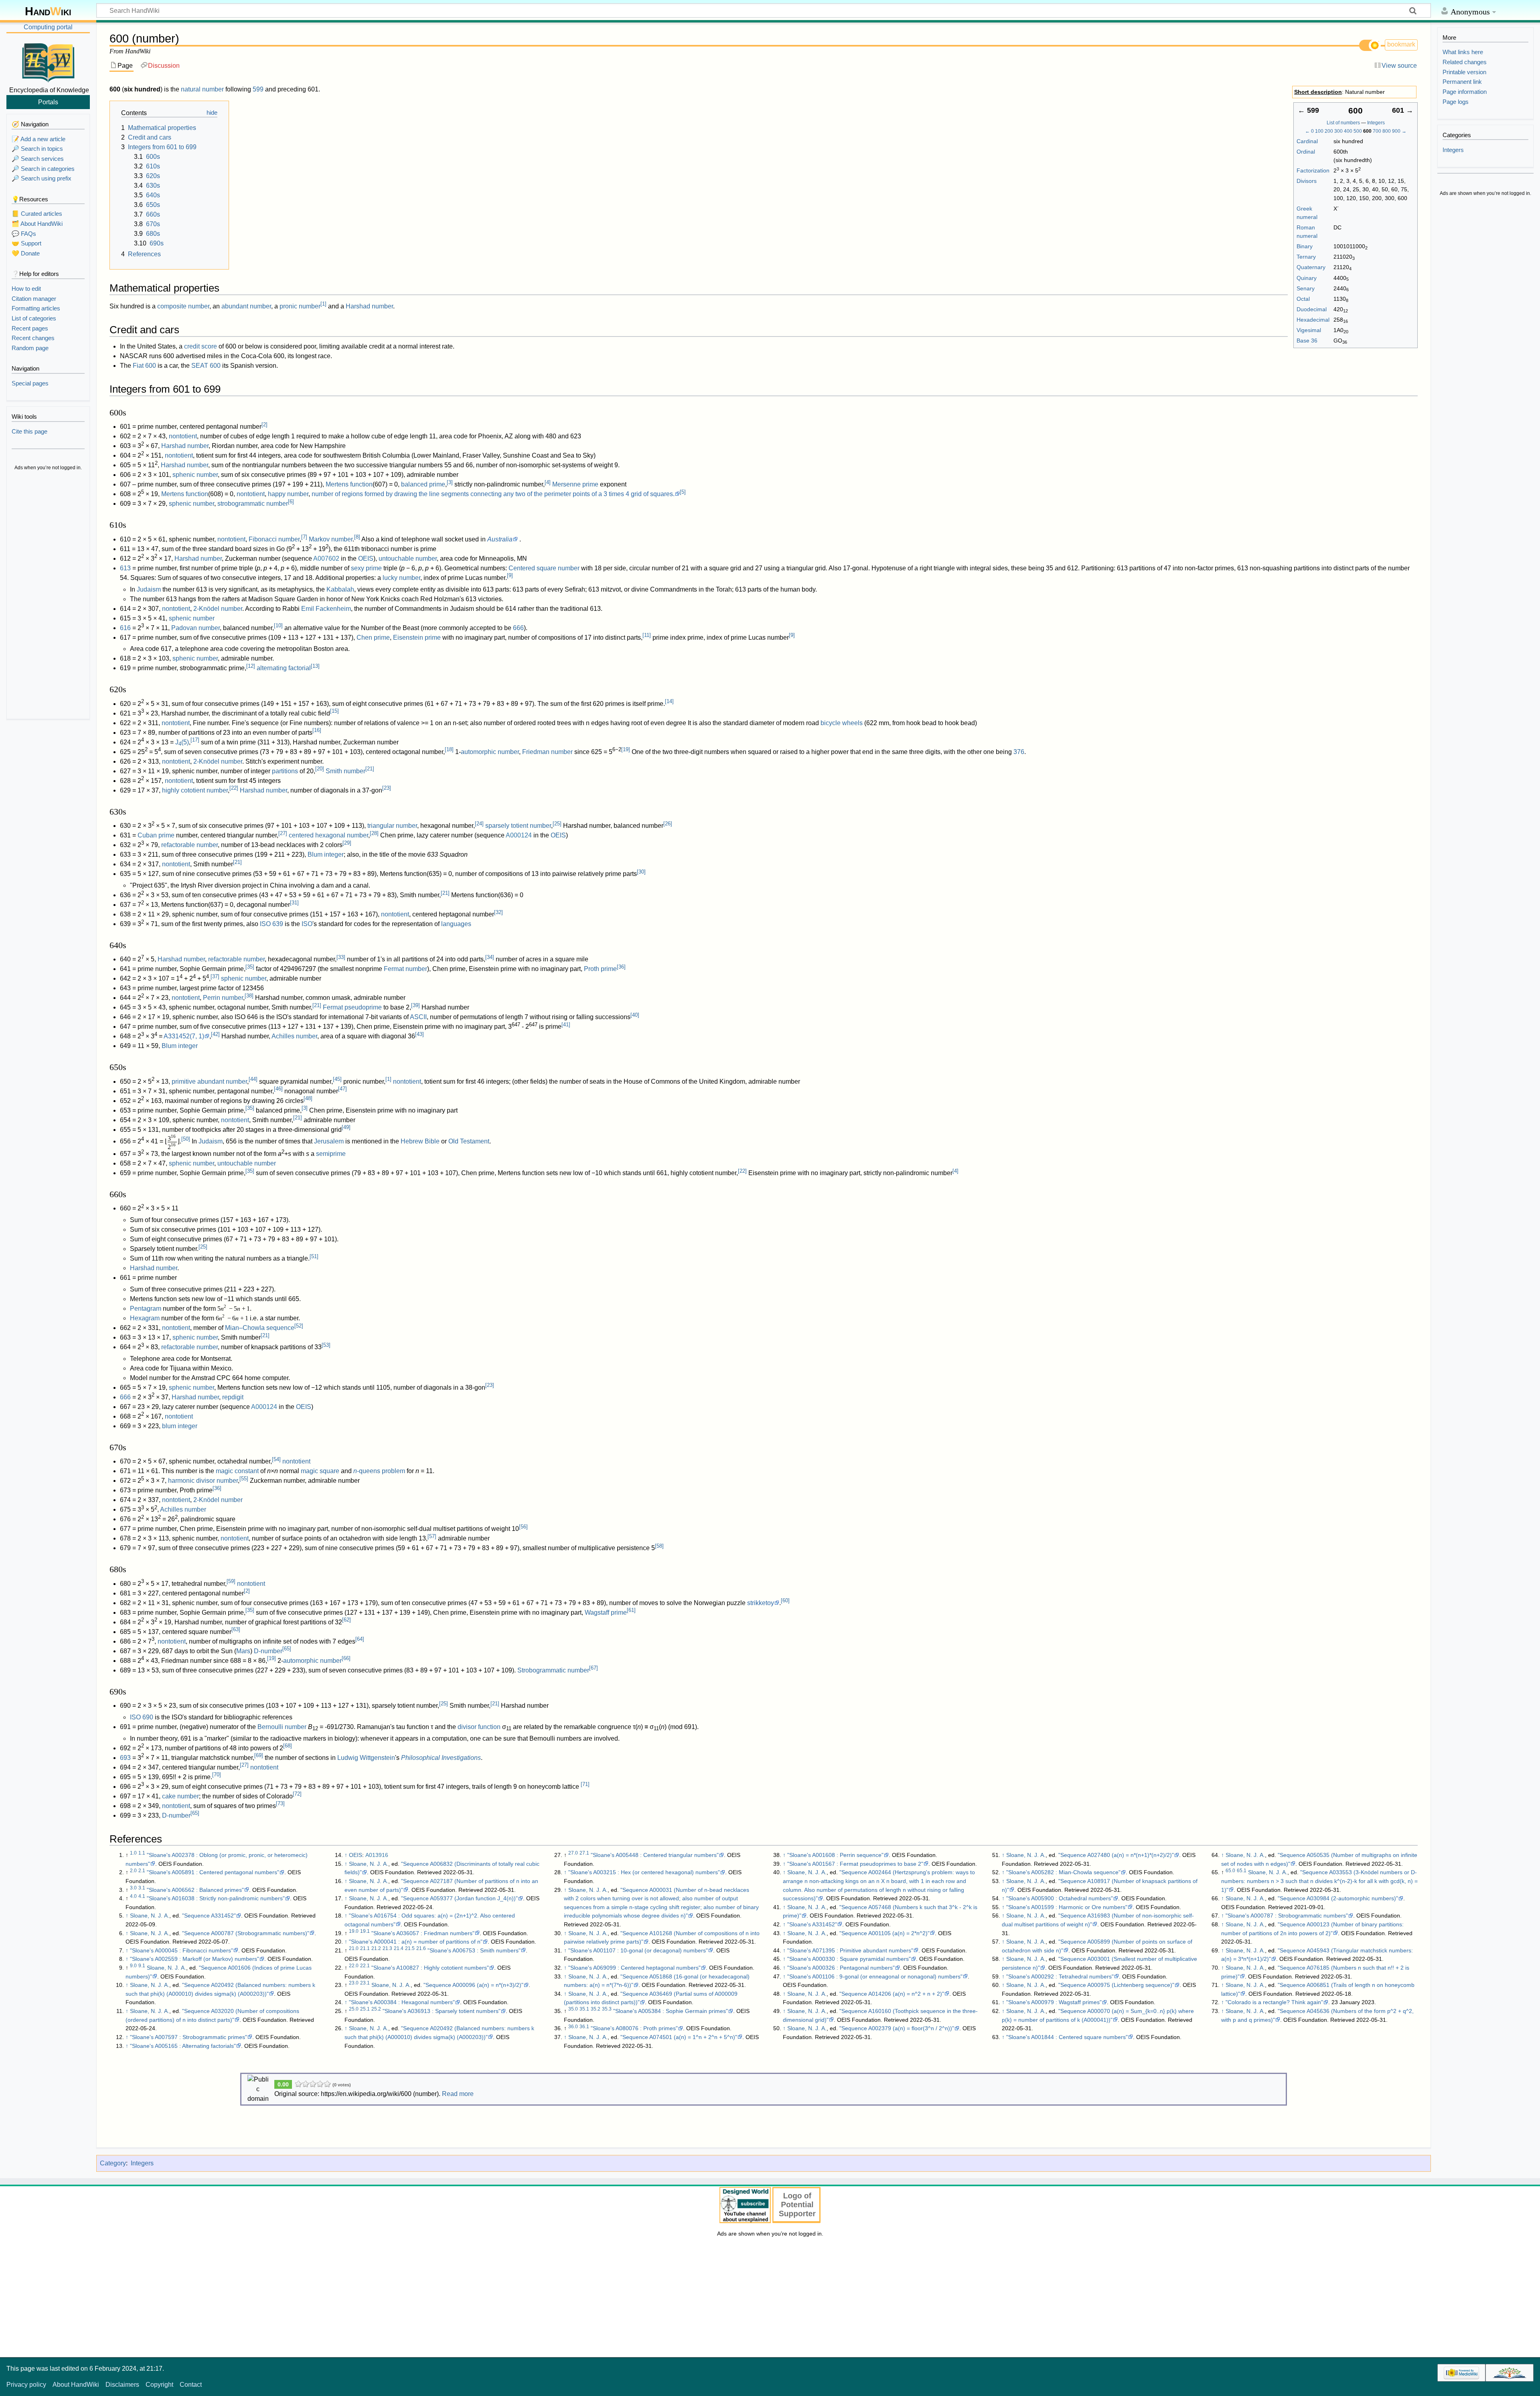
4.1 (142, 1896)
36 (621, 967)
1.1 (142, 1853)
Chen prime (373, 638)
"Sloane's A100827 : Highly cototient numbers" (430, 1968)
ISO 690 (142, 1717)
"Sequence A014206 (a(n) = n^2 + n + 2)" (892, 1994)
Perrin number (223, 998)
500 (1358, 131)
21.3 (387, 1948)
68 (288, 1746)
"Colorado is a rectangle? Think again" (1274, 2002)
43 (419, 1034)
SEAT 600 (206, 366)
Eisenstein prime (417, 638)
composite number (183, 306)
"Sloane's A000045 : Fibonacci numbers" (181, 1950)
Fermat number (405, 969)
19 (626, 749)
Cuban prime (156, 835)
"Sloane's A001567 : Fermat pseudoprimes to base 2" (855, 1864)
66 (346, 1658)
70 (217, 1775)
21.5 (410, 1948)
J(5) (182, 742)
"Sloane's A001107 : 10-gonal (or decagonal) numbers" (638, 1950)
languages (456, 924)
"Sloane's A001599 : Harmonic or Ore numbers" (1067, 1907)
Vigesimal (1309, 330)
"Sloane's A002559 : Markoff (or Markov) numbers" (195, 1959)
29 (347, 843)
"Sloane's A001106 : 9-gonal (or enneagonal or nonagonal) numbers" (875, 1976)
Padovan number (196, 628)
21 (370, 769)
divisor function (479, 1727)
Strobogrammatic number (553, 1670)
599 (258, 89)
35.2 (596, 2009)
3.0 (133, 1888)
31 (294, 903)
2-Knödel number (218, 609)
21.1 (365, 1948)
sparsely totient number (518, 826)
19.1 (365, 1931)
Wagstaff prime (606, 1613)
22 (234, 788)
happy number (288, 494)
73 (280, 1803)
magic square (320, 1471)
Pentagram (146, 1308)
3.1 (142, 1888)
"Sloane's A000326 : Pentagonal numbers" (841, 1968)
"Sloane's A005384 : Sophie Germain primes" (671, 2011)
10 (278, 625)
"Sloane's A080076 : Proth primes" (634, 2028)
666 (518, 628)
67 (594, 1668)
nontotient (183, 436)
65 (287, 1649)
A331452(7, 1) (184, 1036)
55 (244, 1479)
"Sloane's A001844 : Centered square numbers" (1067, 2037)
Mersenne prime (575, 484)
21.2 (376, 1948)
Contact (191, 2385)
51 (314, 1256)
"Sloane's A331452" (812, 1924)
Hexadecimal (1313, 320)
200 (1329, 131)
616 (125, 628)
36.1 (584, 2027)
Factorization (1313, 170)
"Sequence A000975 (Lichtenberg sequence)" (1116, 1985)
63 (236, 1629)
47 (342, 1089)
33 (341, 957)
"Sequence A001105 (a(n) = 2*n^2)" (884, 1933)
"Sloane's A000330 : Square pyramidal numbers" (849, 1959)
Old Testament (469, 1141)
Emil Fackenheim (326, 609)
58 (659, 1546)
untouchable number (408, 558)
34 (490, 957)
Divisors (1307, 181)
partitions (285, 771)
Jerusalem (329, 1141)
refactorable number (189, 845)
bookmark (1401, 44)
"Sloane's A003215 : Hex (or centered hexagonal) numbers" (644, 1872)
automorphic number (490, 752)
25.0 (354, 2009)
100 (1319, 131)
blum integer (180, 1426)
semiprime (331, 1154)
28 (374, 833)
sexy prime (366, 568)
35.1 (584, 2009)
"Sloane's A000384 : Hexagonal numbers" (402, 2002)
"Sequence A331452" (209, 1916)
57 (432, 1536)
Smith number (345, 771)
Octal (1303, 299)
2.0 (133, 1871)
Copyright (159, 2385)
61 (631, 1610)
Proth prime (600, 969)
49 (346, 1127)
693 (125, 1758)
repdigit (233, 1397)
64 (360, 1639)
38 (249, 996)
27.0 (573, 1853)
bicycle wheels (842, 723)
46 (278, 1089)
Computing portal (48, 27)
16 (317, 730)
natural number (202, 89)
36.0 (573, 2027)
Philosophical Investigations (441, 1758)
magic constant (237, 1471)
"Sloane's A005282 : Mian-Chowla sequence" (1063, 1872)
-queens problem (379, 1471)
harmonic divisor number (203, 1481)
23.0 (354, 1983)
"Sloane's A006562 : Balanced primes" (195, 1890)
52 (299, 1326)
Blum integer (326, 854)
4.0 (133, 1896)
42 (215, 1034)
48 (308, 1098)
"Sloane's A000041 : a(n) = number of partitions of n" (416, 1942)
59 (231, 1581)
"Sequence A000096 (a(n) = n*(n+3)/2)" (473, 1985)
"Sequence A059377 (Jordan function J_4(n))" (459, 1898)
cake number (180, 1796)
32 (498, 912)
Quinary (1307, 278)
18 (449, 749)
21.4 (399, 1948)
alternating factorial (284, 668)
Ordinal (1306, 152)
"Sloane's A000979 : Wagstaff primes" (1054, 2002)
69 (259, 1755)
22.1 (365, 1966)
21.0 (354, 1948)
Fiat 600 (144, 366)
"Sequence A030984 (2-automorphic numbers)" (1338, 1898)
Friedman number (547, 752)
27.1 (584, 1853)
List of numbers (1343, 123)
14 (669, 701)
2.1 (142, 1871)
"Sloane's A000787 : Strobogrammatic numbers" (1287, 1916)
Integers (1376, 123)
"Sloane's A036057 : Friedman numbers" (423, 1933)
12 (251, 666)
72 (297, 1794)
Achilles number (294, 1036)
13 (315, 666)
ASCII (418, 1017)
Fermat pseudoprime (352, 1007)
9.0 (133, 1966)
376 (1019, 752)
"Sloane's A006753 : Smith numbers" (474, 1950)
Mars (243, 1651)
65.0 (1230, 1871)
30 (641, 872)
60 (785, 1600)
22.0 (354, 1966)
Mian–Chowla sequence (260, 1328)
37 (215, 976)
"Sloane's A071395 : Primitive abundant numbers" (850, 1950)
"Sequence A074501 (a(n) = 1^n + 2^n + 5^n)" (679, 2037)
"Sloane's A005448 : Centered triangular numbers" (655, 1855)
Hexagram (145, 1318)
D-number (268, 1651)
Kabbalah (340, 589)
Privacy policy (26, 2385)
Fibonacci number (274, 539)
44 (253, 1079)
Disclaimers (122, 2385)
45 (337, 1079)
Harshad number (369, 306)
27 (283, 833)
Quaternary (1311, 267)
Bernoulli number (282, 1727)
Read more (458, 2094)
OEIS (366, 558)
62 (346, 1620)
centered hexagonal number (328, 835)
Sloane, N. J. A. (150, 1916)
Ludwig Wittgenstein (366, 1758)
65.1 (1242, 1871)
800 (1387, 131)
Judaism (149, 589)
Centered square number (544, 568)
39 (415, 1005)
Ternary (1306, 257)
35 (250, 967)
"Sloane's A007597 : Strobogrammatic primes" (188, 2037)
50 (186, 1139)
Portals (48, 102)
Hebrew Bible (420, 1141)
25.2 (376, 2009)
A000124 (519, 835)
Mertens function (349, 484)
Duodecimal (1312, 309)
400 (1348, 131)
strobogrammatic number (253, 504)
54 (276, 1459)
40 (635, 1015)
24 (479, 824)
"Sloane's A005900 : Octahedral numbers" (1060, 1898)
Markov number (331, 539)
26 (668, 824)
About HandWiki (76, 2385)
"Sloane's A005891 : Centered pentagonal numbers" (213, 1872)
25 (557, 824)
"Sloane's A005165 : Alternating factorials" (183, 2046)
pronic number (300, 306)
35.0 (573, 2009)
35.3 (607, 2009)
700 (1377, 131)
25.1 (365, 2009)
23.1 (365, 1983)
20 (320, 769)
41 (566, 1025)
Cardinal (1307, 141)
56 (523, 1527)
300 (1338, 131)
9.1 (142, 1966)
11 (647, 635)
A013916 (377, 1855)
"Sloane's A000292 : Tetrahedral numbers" (1060, 1976)
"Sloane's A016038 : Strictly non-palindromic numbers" (216, 1898)
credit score (201, 346)
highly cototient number (195, 790)
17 (195, 740)
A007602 (326, 558)
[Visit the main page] (48, 61)
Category (113, 2163)
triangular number (392, 826)
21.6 (421, 1948)
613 (125, 568)
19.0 (354, 1931)
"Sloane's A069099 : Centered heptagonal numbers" (634, 1968)
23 (387, 788)
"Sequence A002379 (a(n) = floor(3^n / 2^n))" (897, 2028)
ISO (307, 924)
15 (334, 711)
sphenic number (195, 475)
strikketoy (761, 1603)
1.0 (133, 1853)
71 (585, 1784)
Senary (1306, 288)
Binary (1305, 246)
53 (326, 1345)
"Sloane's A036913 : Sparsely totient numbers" (442, 2011)
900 (1396, 131)
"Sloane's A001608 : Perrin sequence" (835, 1855)
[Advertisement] (48, 596)
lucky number (401, 578)
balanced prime (423, 484)
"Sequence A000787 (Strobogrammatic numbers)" (246, 1933)
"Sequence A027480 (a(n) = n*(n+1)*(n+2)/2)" (1116, 1855)
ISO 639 (272, 924)
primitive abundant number (209, 1081)
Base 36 (1307, 341)
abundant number (246, 306)
